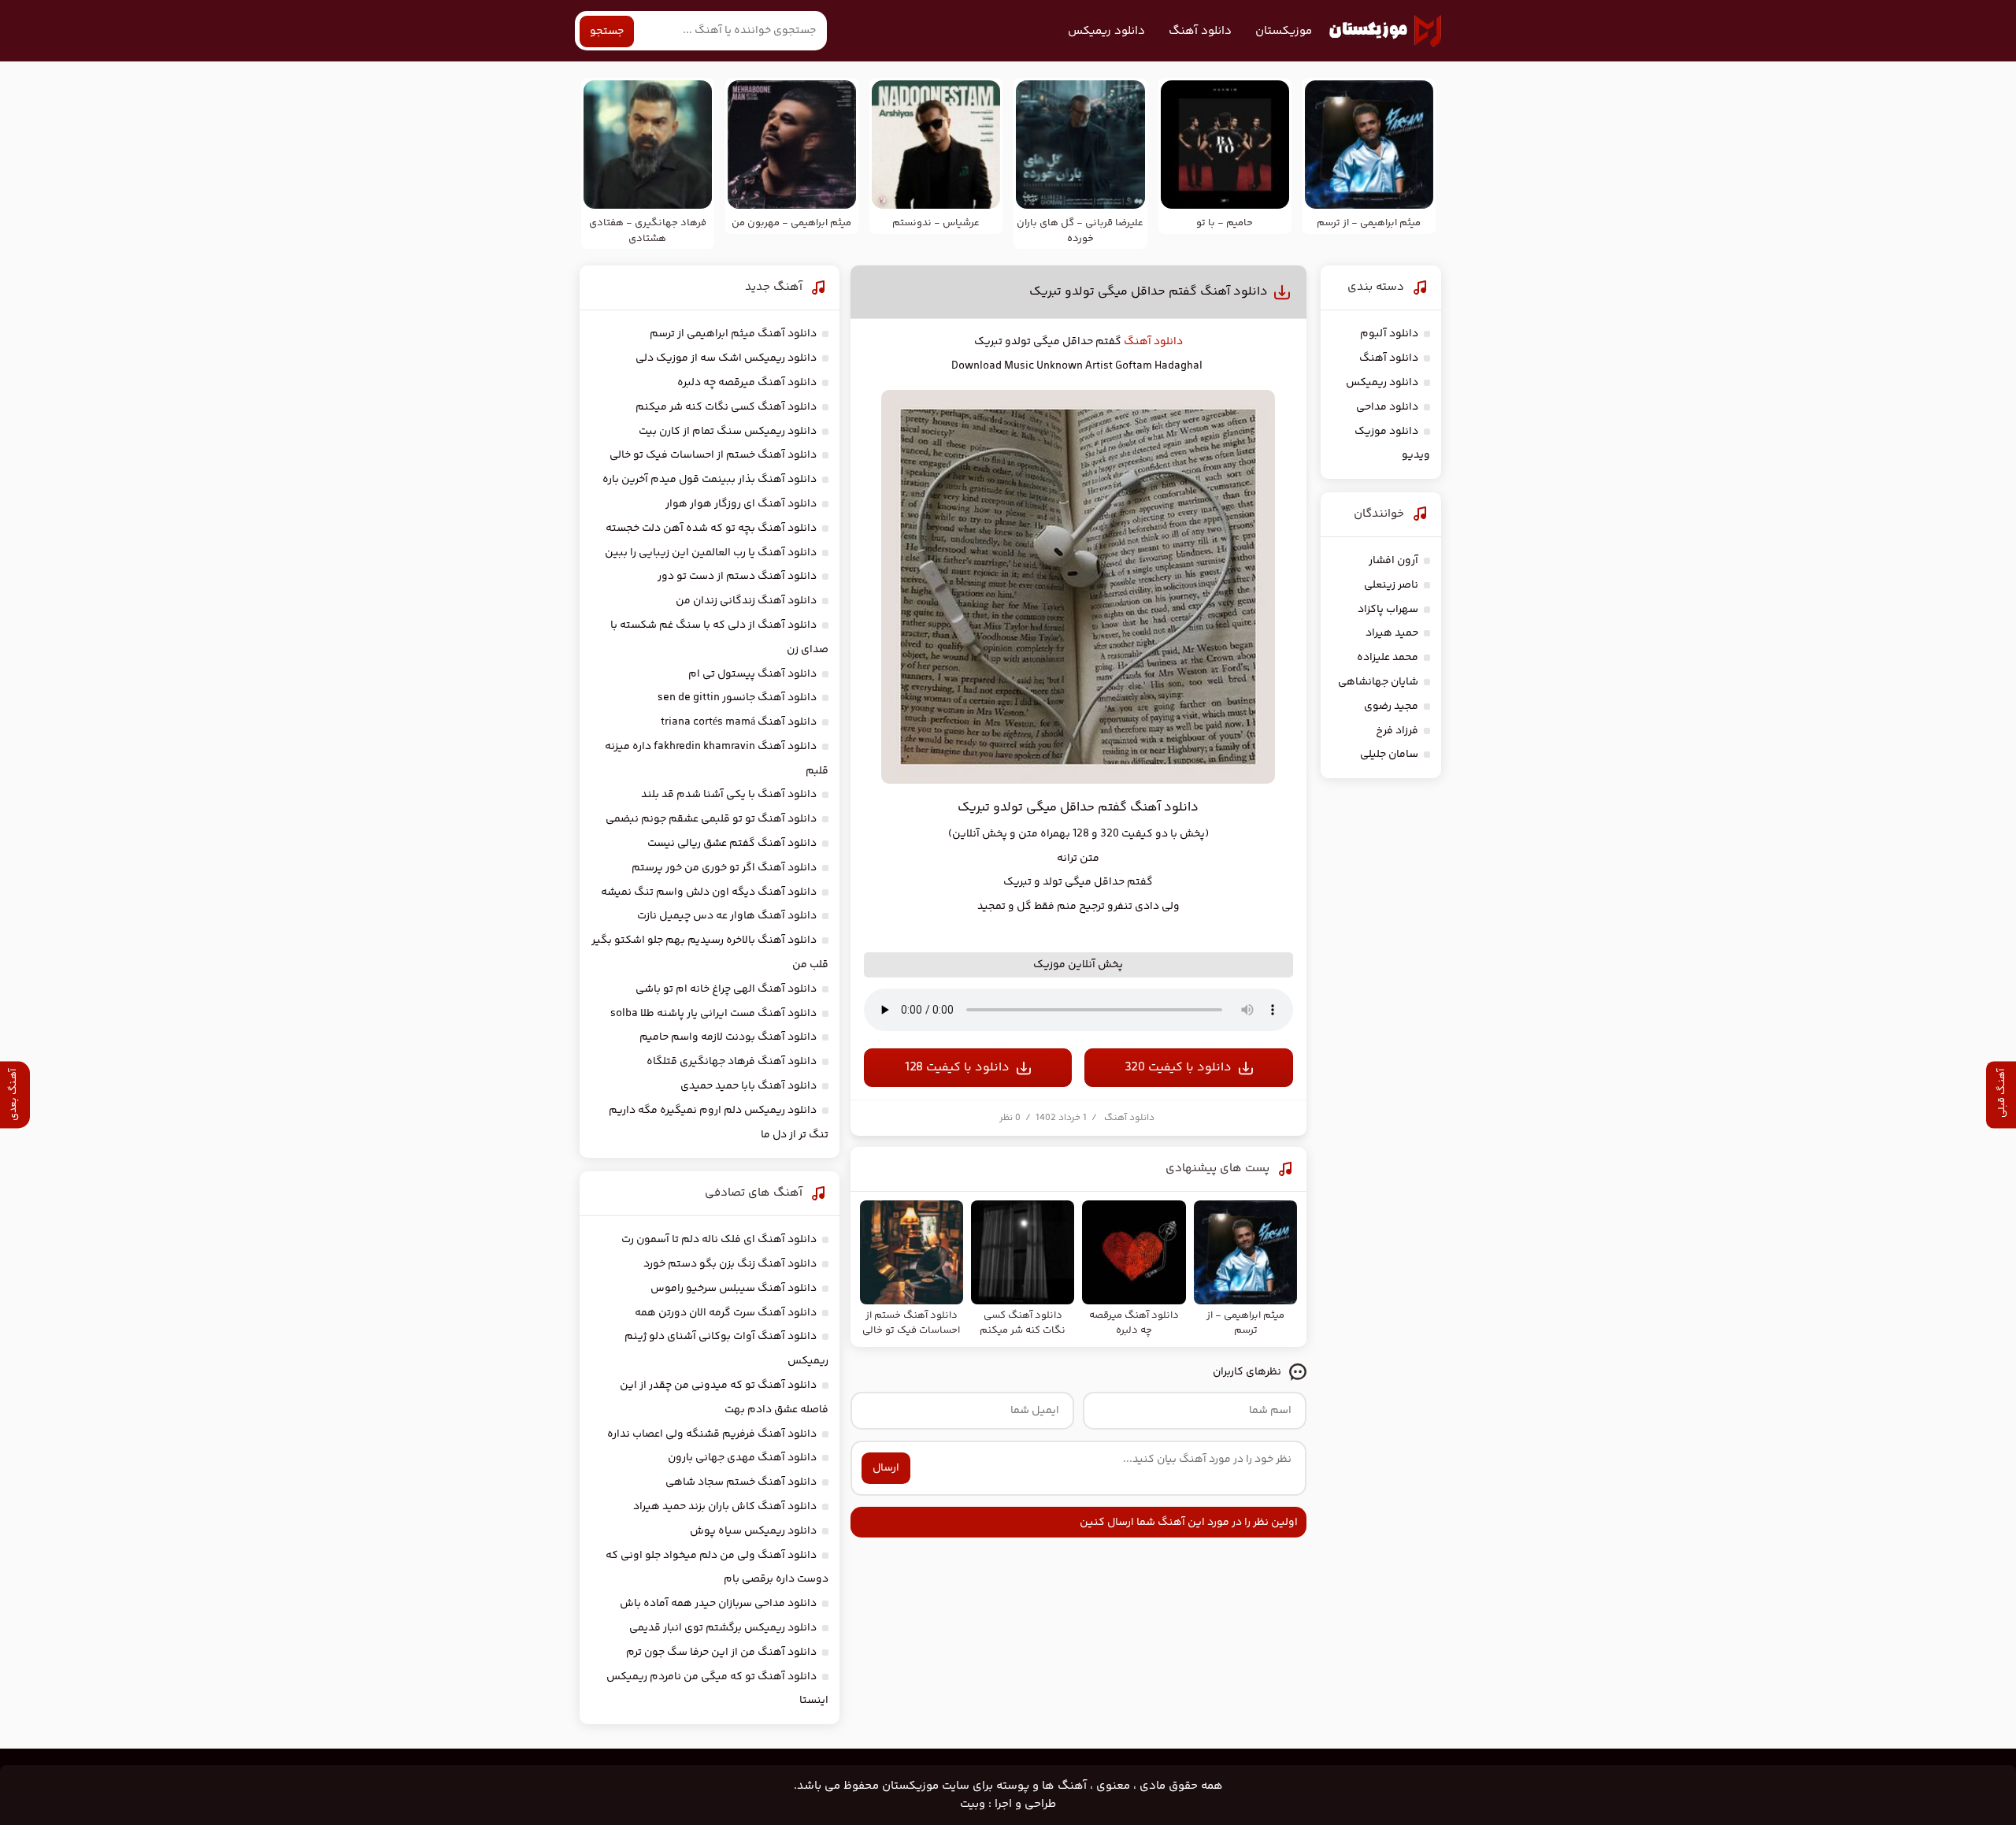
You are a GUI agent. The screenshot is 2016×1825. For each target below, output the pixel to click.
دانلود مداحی (1387, 407)
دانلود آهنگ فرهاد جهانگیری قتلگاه (732, 1062)
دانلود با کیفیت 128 (957, 1068)
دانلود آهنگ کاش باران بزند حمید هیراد (725, 1507)
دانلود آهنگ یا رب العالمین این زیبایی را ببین (711, 553)
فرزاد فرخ (1397, 731)
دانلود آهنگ (1200, 31)
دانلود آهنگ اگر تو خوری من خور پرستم (724, 868)
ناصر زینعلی (1391, 585)
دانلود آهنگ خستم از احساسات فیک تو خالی (713, 455)
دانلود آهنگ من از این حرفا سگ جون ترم (721, 1653)
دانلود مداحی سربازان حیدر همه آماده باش (718, 1604)
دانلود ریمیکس (1106, 31)
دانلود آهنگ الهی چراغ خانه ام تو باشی (726, 989)
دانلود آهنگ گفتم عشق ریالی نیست (732, 844)
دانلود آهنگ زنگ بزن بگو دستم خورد (730, 1264)
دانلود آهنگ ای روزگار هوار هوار (741, 504)
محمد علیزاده (1388, 658)
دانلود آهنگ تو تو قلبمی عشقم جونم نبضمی (711, 819)
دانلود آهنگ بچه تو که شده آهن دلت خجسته (711, 529)
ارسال (886, 1468)
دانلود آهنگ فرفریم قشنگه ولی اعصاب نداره (712, 1434)
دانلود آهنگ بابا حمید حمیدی (749, 1086)
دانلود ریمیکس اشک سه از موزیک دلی (726, 358)
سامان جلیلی (1389, 755)
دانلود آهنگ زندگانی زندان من (746, 601)
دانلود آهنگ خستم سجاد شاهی (741, 1482)
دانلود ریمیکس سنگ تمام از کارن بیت (728, 432)
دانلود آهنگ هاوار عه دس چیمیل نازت (727, 916)
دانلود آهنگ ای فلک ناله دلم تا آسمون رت (719, 1240)
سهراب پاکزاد (1388, 610)
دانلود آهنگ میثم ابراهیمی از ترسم (733, 334)
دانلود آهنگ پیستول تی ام (752, 674)
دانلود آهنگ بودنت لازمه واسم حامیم (728, 1037)
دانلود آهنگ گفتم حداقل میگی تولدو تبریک (1149, 292)
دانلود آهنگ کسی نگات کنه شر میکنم (726, 407)
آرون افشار (1393, 561)
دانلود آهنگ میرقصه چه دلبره (747, 383)
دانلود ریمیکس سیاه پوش (753, 1531)
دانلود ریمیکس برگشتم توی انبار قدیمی (723, 1628)
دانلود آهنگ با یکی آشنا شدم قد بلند (729, 795)
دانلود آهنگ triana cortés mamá (739, 722)
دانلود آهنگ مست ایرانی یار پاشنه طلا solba (713, 1014)
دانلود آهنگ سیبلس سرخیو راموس (734, 1289)
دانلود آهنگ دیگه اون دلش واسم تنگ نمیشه (709, 892)
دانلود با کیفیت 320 (1178, 1068)
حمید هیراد (1392, 633)
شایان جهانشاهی (1378, 682)
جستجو (607, 32)
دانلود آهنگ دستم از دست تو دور (737, 577)
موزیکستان (1284, 31)
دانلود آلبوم (1389, 334)
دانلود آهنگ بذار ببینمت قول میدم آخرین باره (710, 480)
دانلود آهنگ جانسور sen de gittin (737, 698)
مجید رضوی (1391, 707)
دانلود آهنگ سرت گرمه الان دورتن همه (726, 1313)
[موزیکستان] (1385, 31)
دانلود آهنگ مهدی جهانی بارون (742, 1458)
